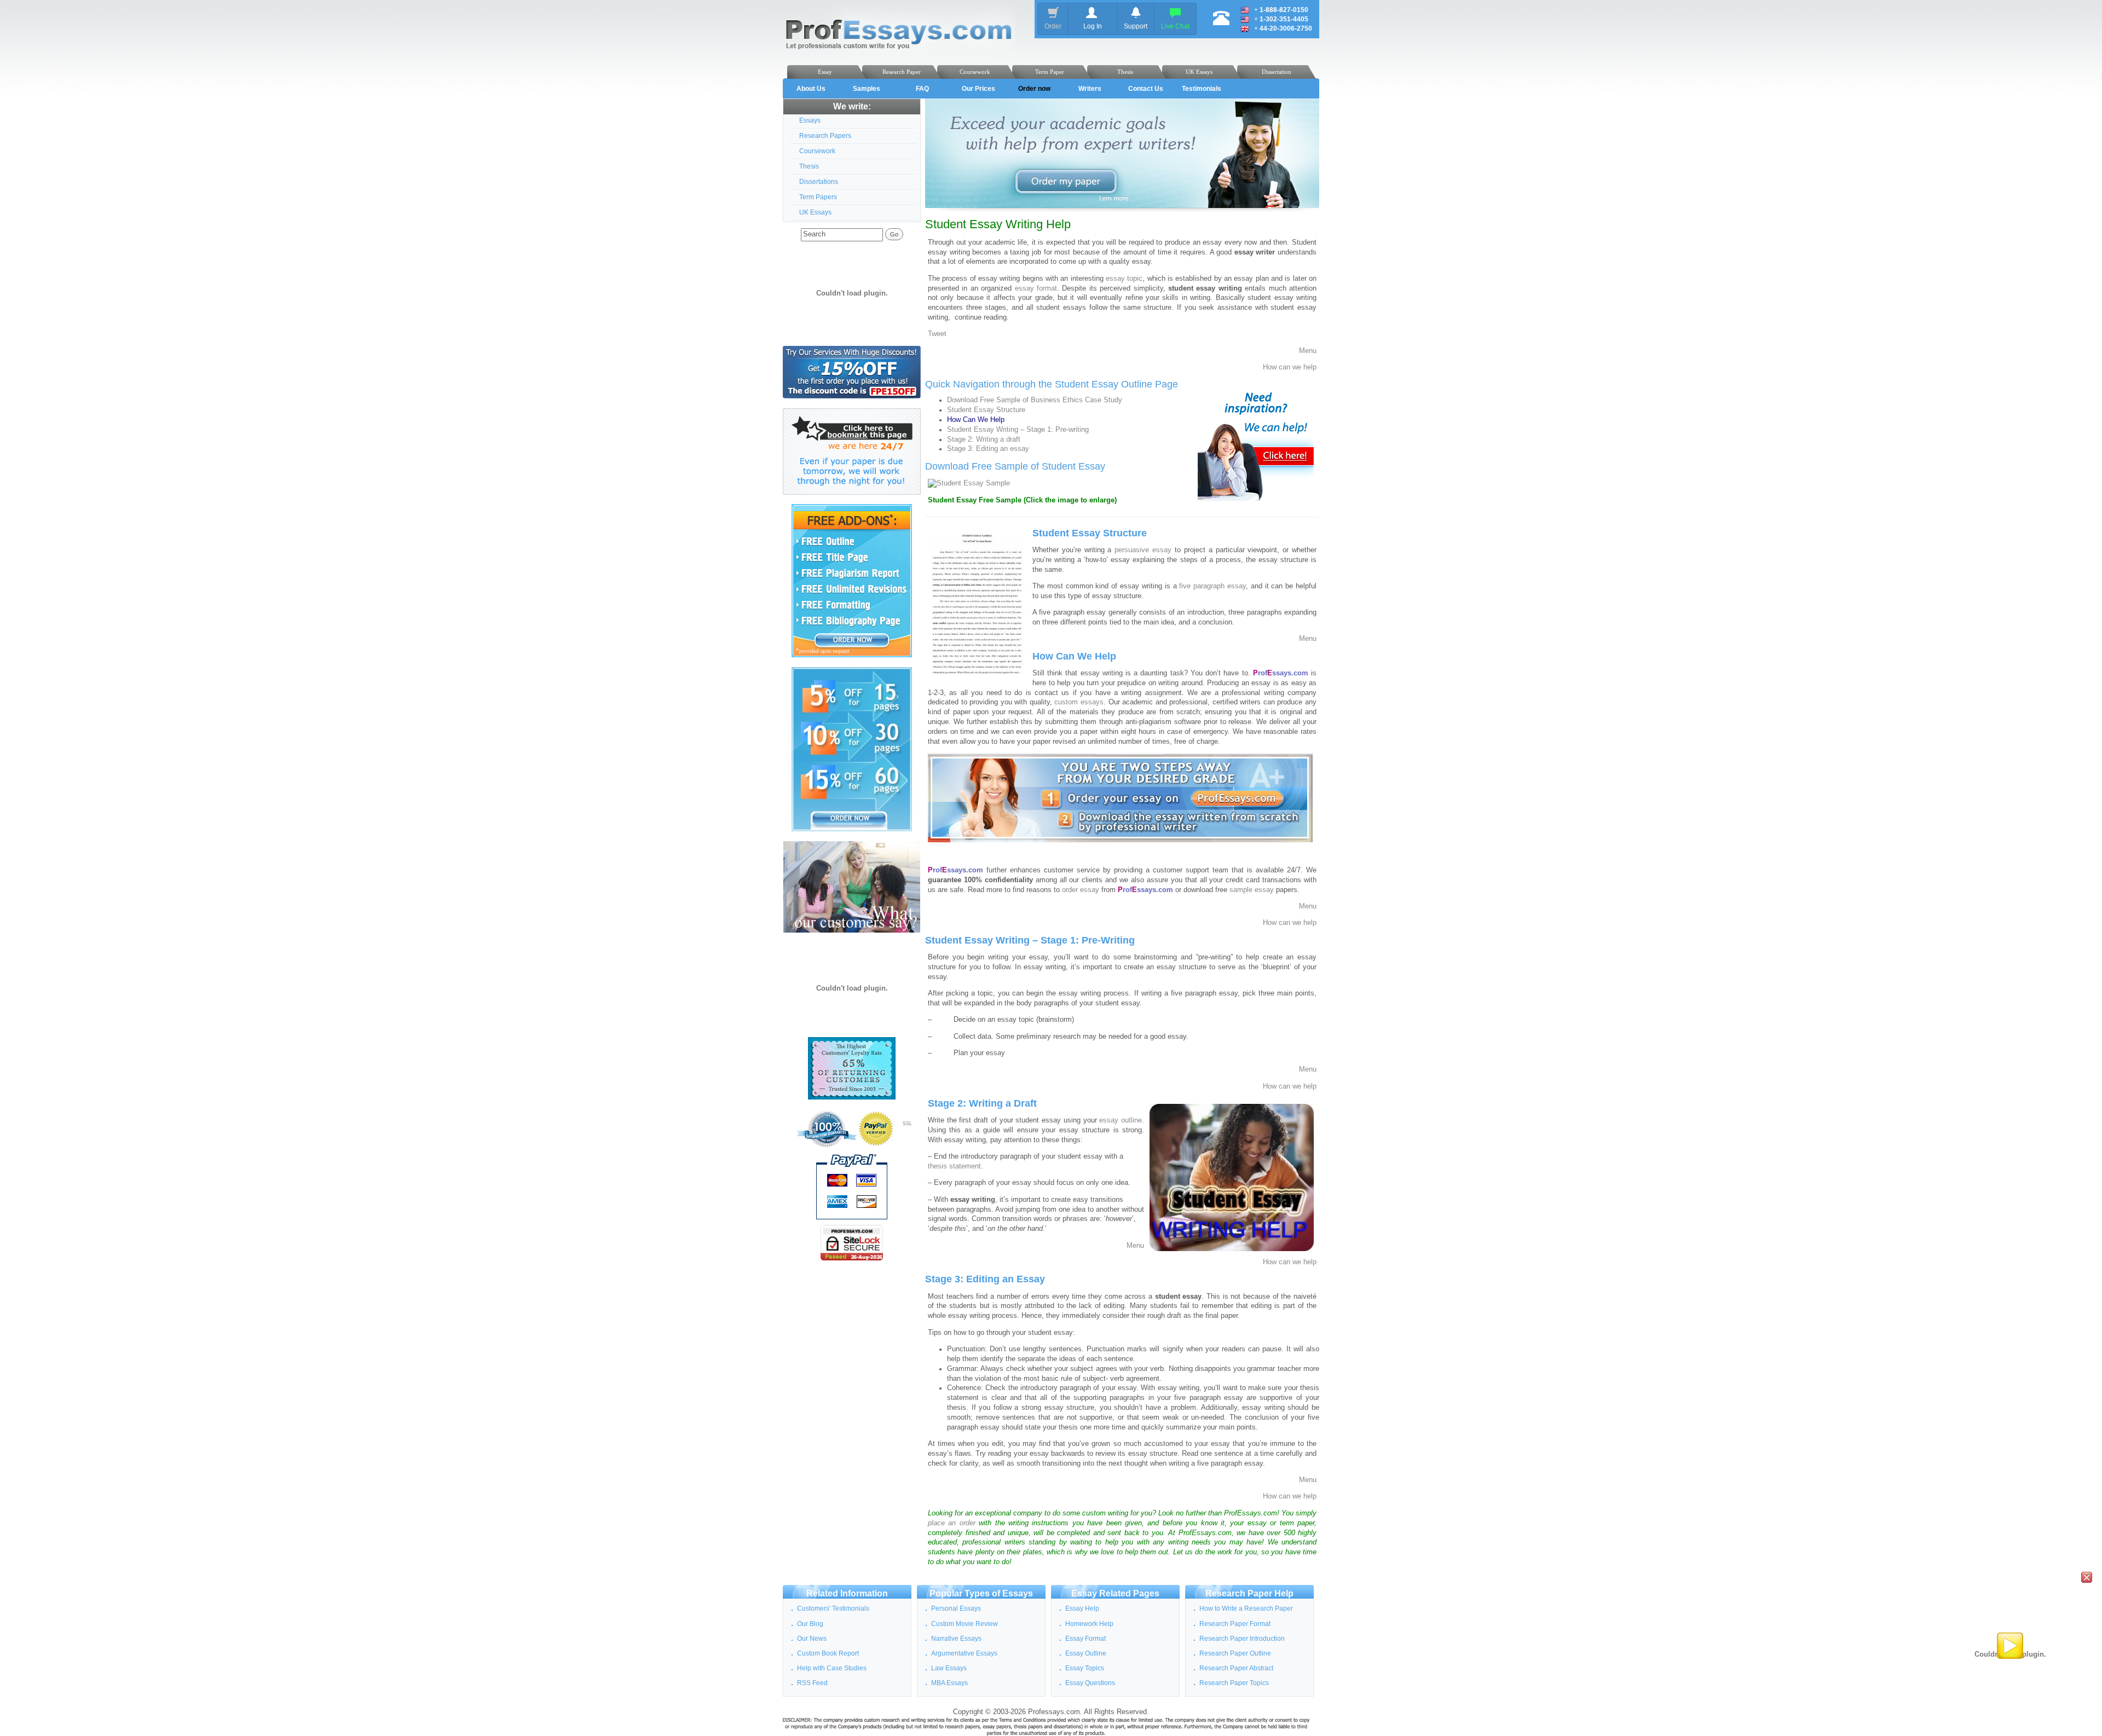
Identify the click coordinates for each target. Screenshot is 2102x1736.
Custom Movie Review (965, 1624)
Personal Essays (956, 1608)
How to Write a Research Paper (1246, 1608)
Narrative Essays (956, 1639)
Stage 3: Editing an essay (988, 449)
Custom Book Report (828, 1653)
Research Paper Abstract (1236, 1668)
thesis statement (954, 1166)
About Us (811, 89)
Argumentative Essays (964, 1653)
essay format (1036, 288)
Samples (867, 89)
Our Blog (810, 1624)
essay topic (1124, 279)
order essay (1081, 890)
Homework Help (1089, 1624)
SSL (907, 1124)
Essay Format (1085, 1639)
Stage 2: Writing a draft (984, 439)
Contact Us (1146, 89)
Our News (812, 1639)
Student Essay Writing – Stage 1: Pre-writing (1018, 430)
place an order (952, 1523)
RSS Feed (812, 1683)
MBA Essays (949, 1683)
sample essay (1252, 890)
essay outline (1121, 1120)
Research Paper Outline (1235, 1653)
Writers (1090, 89)
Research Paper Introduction (1242, 1639)
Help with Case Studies (832, 1668)
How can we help (1290, 367)
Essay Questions (1090, 1683)
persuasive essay (1143, 550)
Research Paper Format (1235, 1624)
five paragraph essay (1212, 586)
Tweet (937, 334)
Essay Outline (1086, 1653)
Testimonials (1202, 89)
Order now (1034, 89)
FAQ (922, 89)
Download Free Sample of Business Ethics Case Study (1035, 400)
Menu (1308, 351)
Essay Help (1082, 1608)
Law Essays (949, 1668)
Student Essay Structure (986, 410)
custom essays (1079, 702)
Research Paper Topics (1234, 1683)
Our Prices (978, 89)
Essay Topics (1085, 1668)
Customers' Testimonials (833, 1608)
